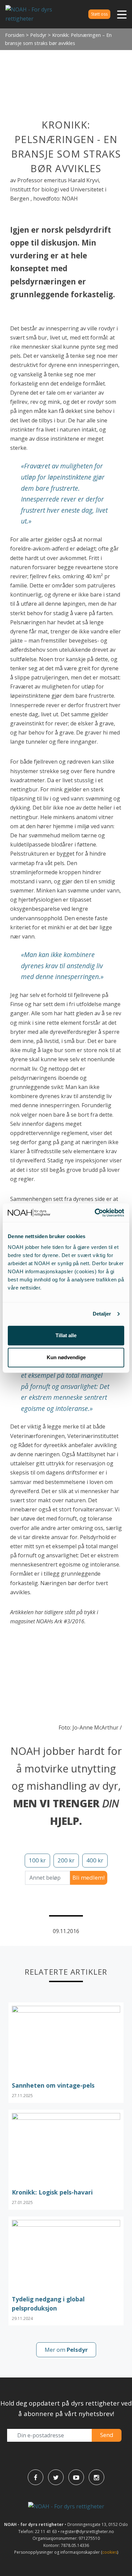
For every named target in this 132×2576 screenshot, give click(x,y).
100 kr (37, 1860)
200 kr (66, 1860)
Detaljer (102, 1314)
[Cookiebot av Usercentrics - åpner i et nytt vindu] (95, 1213)
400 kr (95, 1860)
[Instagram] (96, 2477)
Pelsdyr (38, 35)
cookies (110, 2552)
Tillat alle (66, 1335)
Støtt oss (99, 14)
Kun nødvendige (66, 1357)
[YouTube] (76, 2477)
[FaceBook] (36, 2477)
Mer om (66, 2350)
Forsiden (15, 35)
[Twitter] (56, 2477)
